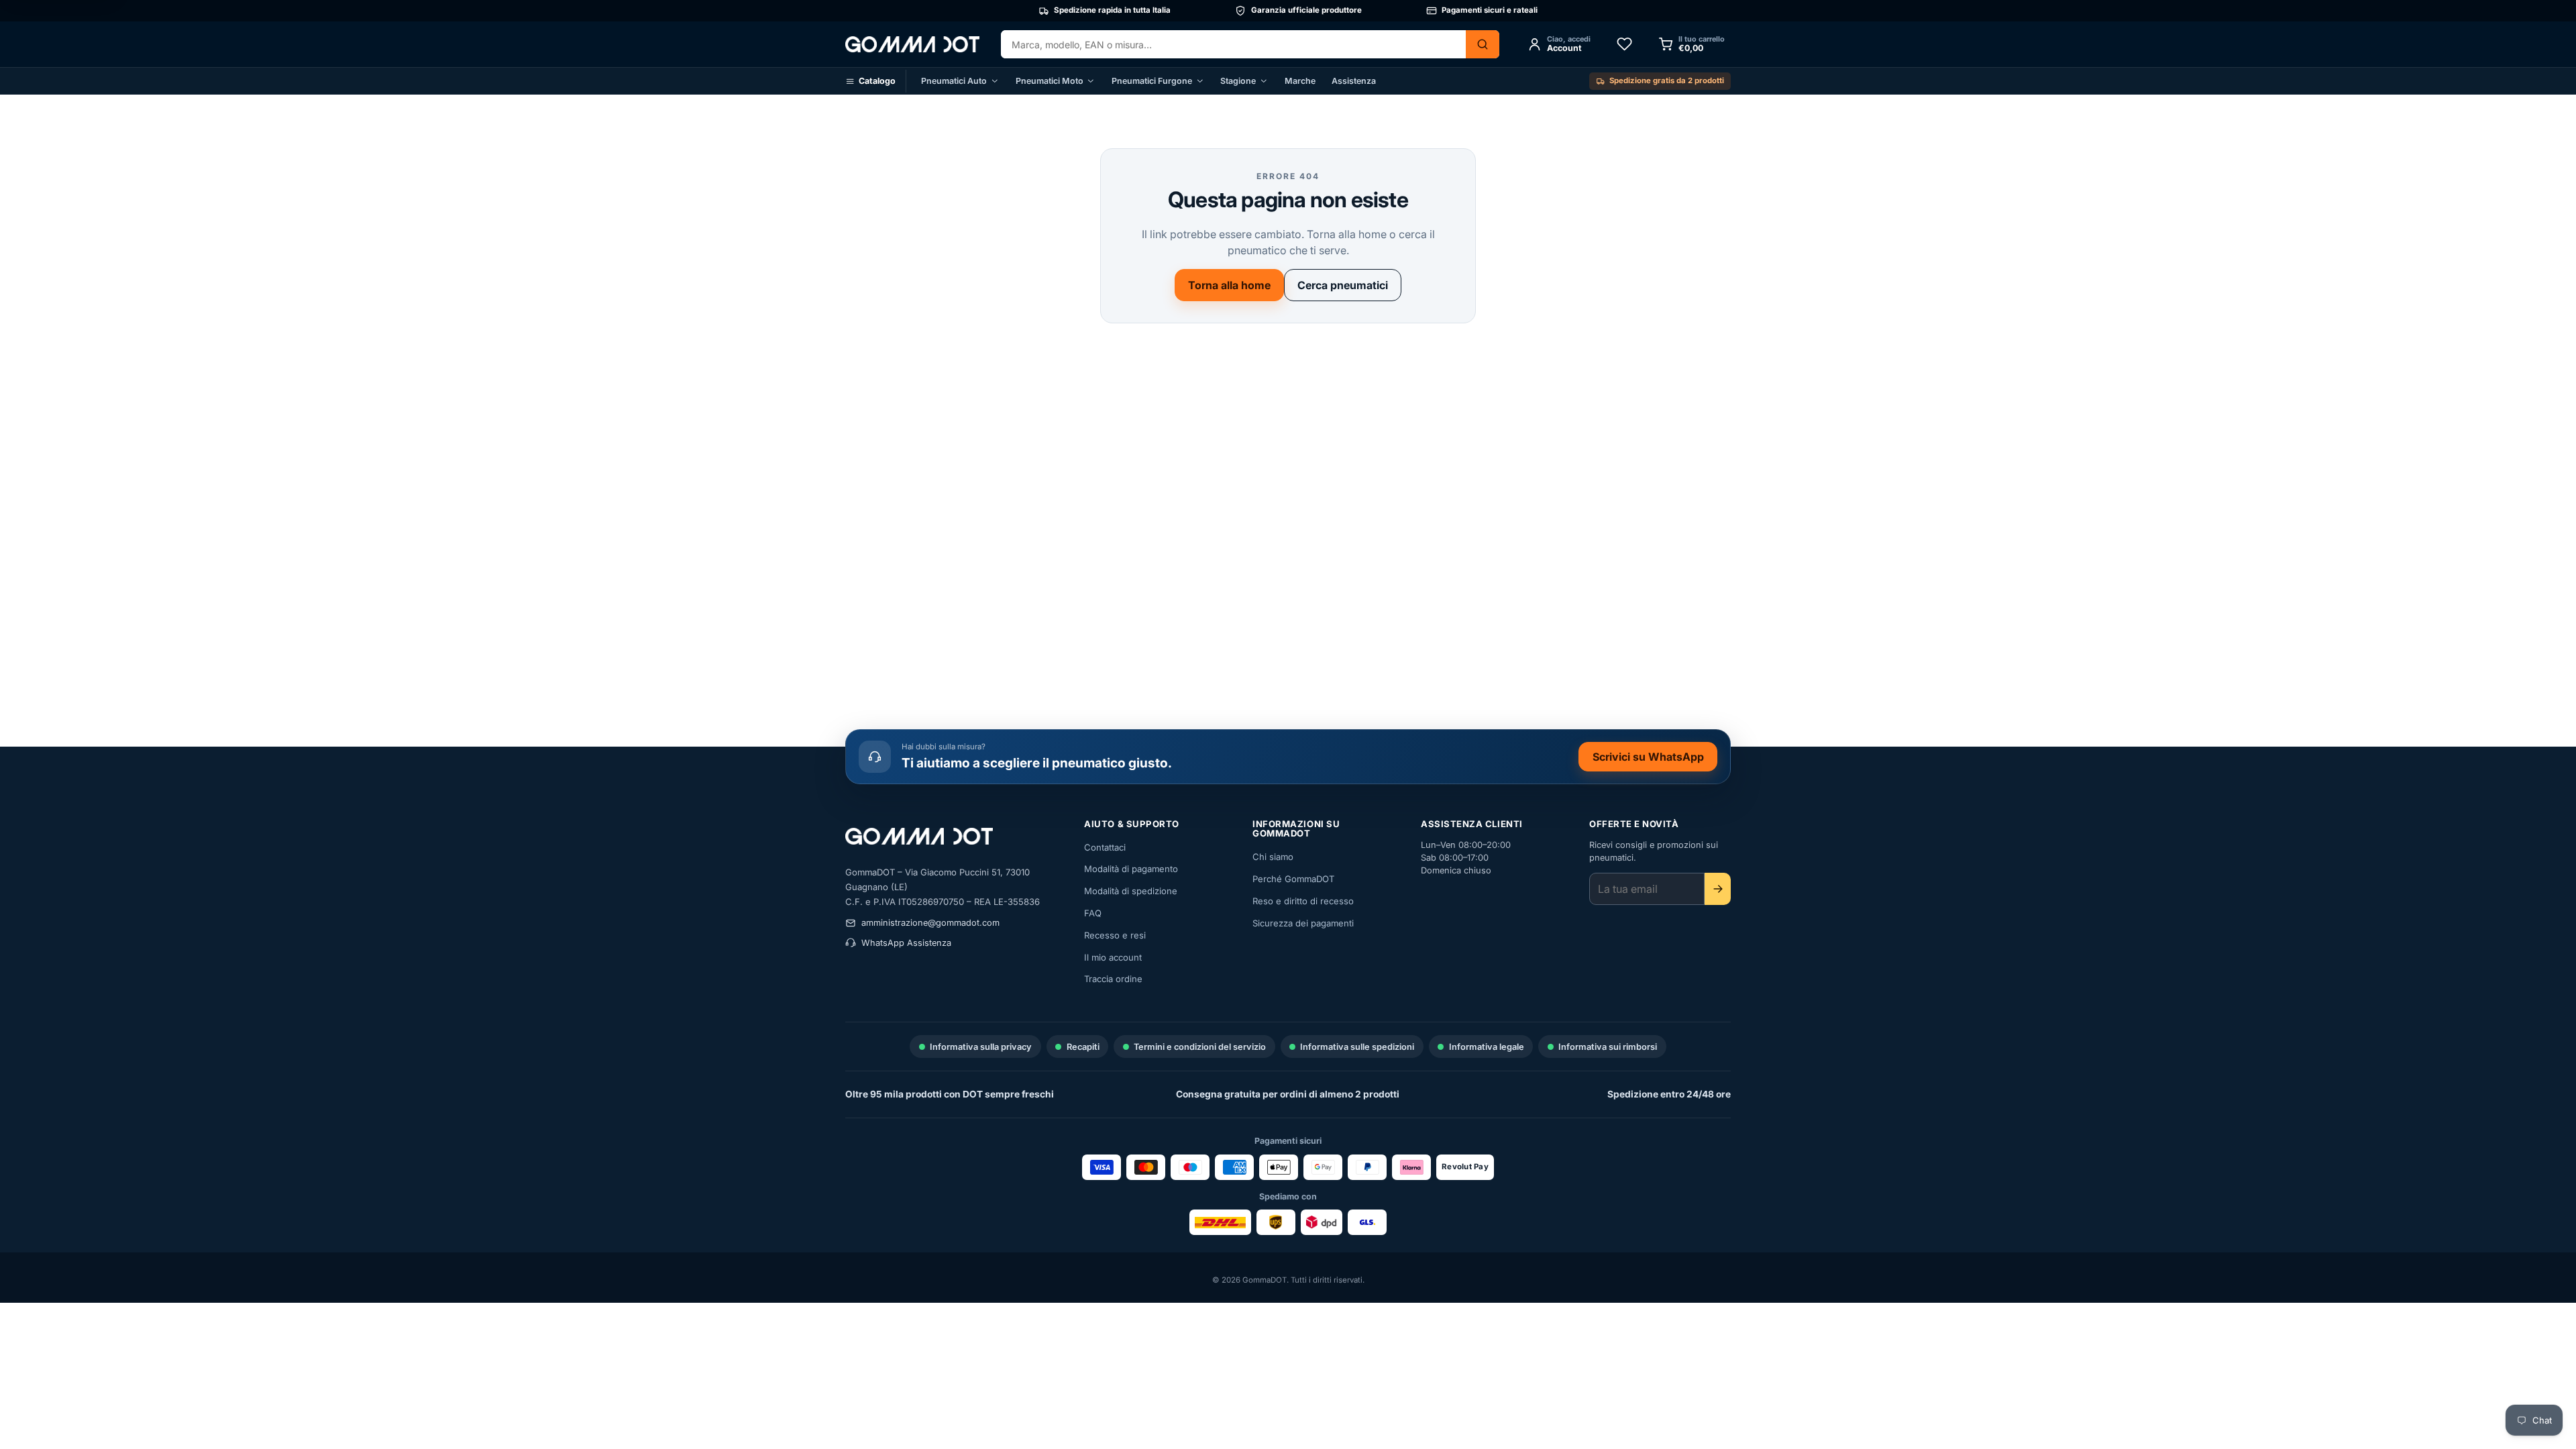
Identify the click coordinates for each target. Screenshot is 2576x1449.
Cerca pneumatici (1343, 285)
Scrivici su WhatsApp (1655, 759)
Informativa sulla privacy (981, 1047)
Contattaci (1105, 847)
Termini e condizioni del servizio (1200, 1047)
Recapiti (1083, 1047)
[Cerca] (1483, 44)
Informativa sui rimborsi (1608, 1047)
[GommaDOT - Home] (912, 44)
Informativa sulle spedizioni (1357, 1047)
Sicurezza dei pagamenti (1303, 923)
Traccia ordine (1113, 979)
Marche (1300, 81)
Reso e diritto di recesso (1303, 901)
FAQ (1093, 913)
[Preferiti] (1624, 44)
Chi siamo (1273, 857)
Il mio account (1113, 957)
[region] (1288, 11)
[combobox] (1233, 44)
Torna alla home (1229, 285)
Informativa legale (1487, 1047)
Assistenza (1354, 81)
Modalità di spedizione (1131, 891)
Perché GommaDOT (1293, 879)
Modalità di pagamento (1131, 869)
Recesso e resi (1115, 935)
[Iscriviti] (1718, 889)
